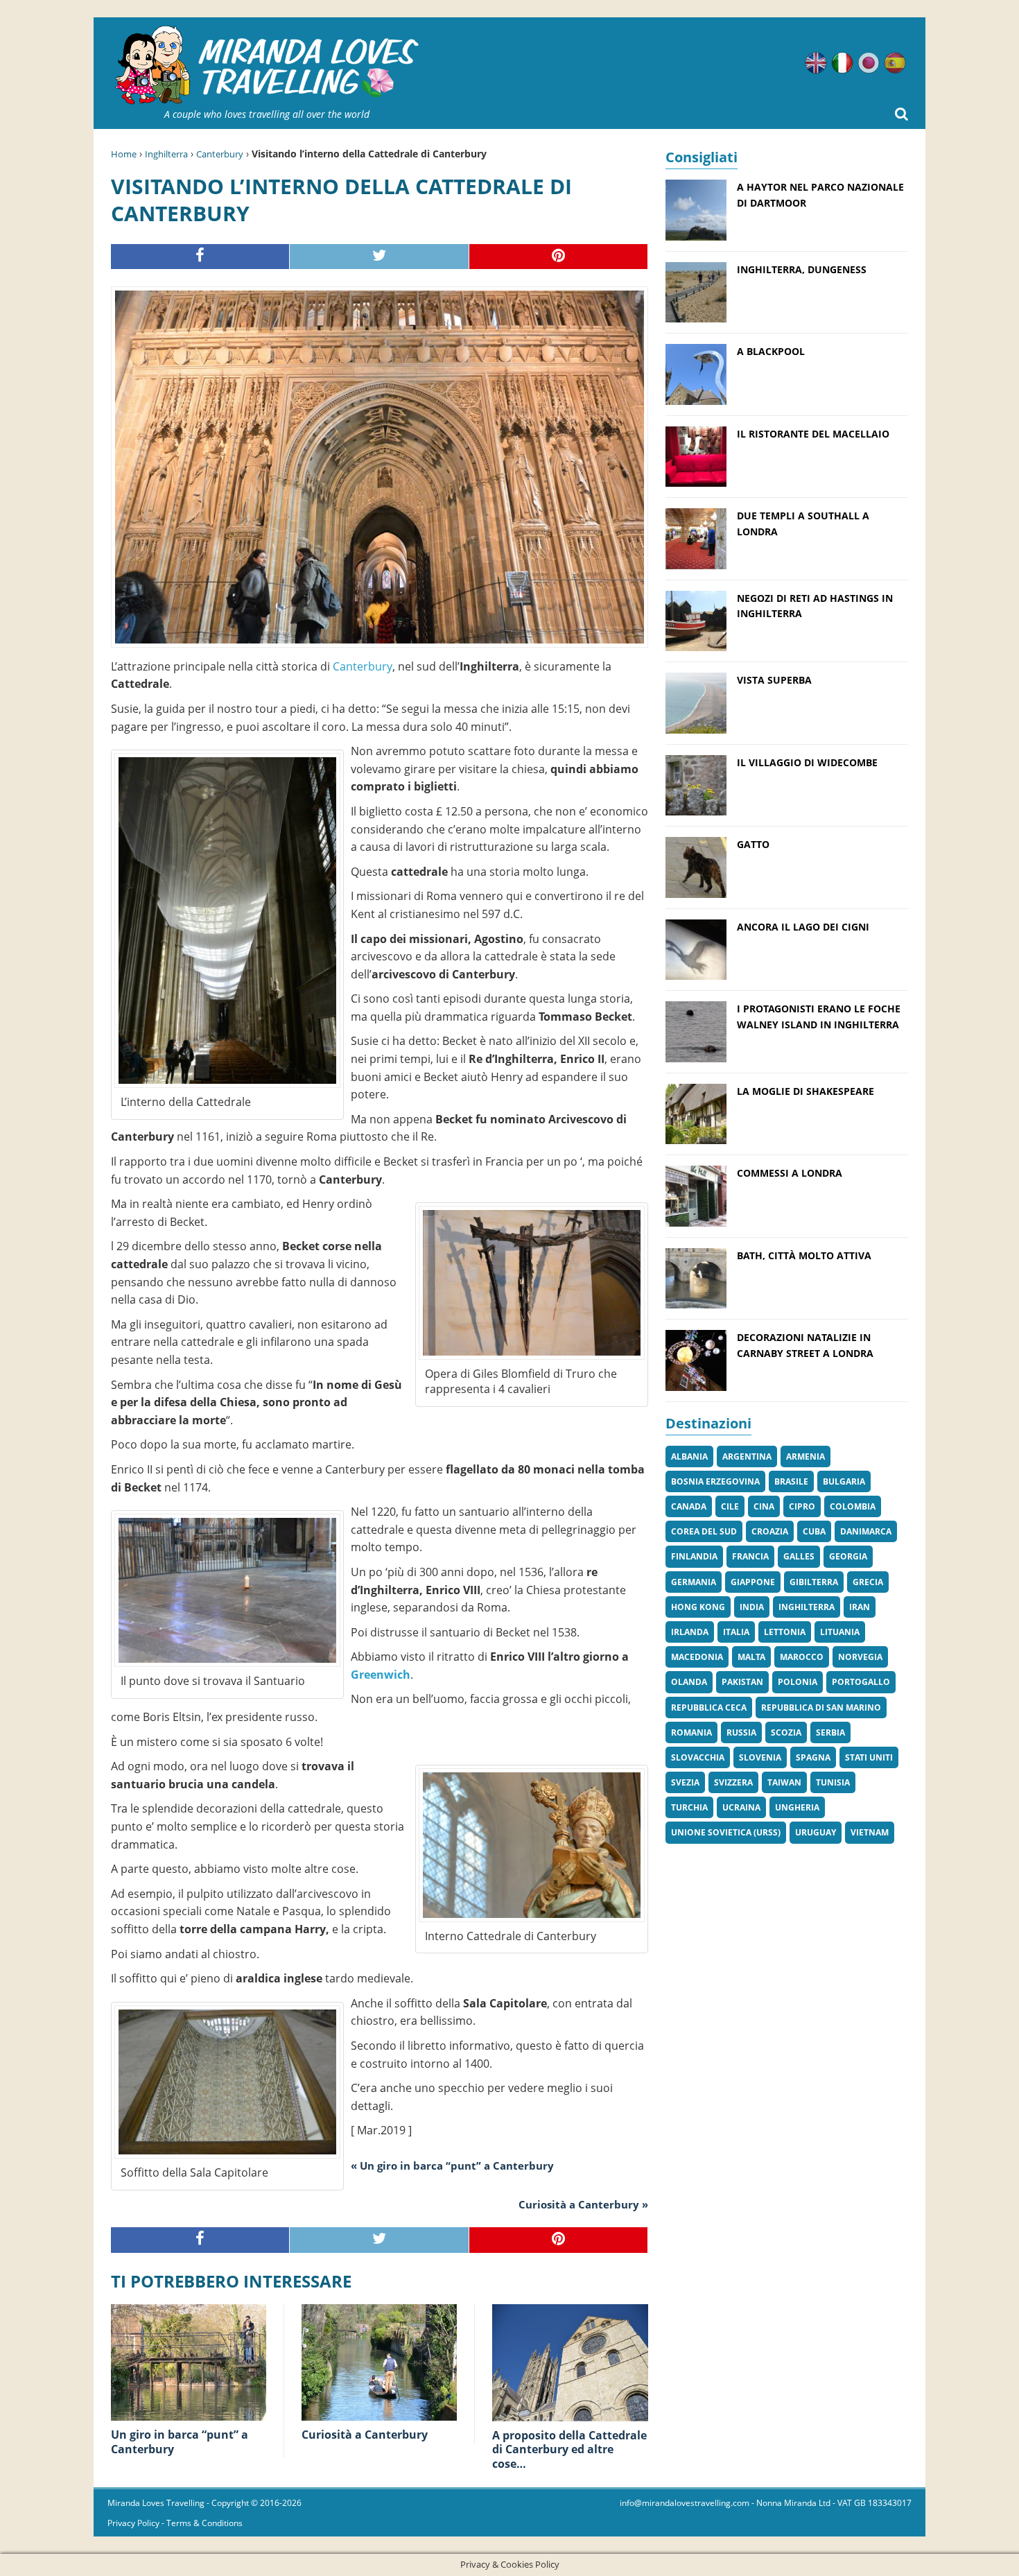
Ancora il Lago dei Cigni (803, 927)
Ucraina (741, 1807)
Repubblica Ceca (709, 1708)
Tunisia (833, 1782)
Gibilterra (814, 1582)
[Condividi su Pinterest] (559, 257)
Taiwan (784, 1782)
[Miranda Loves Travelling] (267, 66)
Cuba (814, 1531)
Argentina (747, 1456)
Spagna (813, 1757)
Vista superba (774, 680)
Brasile (791, 1481)
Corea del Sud (704, 1531)
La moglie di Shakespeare (805, 1091)
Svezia (685, 1782)
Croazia (770, 1531)
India (752, 1607)
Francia (750, 1556)
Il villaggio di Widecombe (807, 762)
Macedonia (697, 1657)
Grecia (868, 1582)
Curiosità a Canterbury (365, 2435)
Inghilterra (166, 154)
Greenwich (381, 1675)
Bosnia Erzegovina (715, 1481)
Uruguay (816, 1832)
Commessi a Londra (790, 1173)
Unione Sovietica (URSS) (726, 1832)
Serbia (830, 1732)
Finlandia (694, 1556)
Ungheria (797, 1807)
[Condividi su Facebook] (200, 257)
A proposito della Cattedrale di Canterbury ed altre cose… (569, 2450)
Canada (689, 1506)
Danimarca (866, 1531)
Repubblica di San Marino (821, 1708)
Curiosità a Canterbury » (583, 2204)
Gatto (753, 844)
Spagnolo (895, 63)
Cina (764, 1506)
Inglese (816, 63)
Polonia (798, 1682)
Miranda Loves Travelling (156, 2503)
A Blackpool (771, 351)
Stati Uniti (869, 1757)
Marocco (802, 1657)
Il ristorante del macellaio (813, 434)
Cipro (802, 1506)
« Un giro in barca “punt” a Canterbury (452, 2166)
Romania (691, 1732)
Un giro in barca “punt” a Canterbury (180, 2442)
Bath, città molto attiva (804, 1255)
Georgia (848, 1556)
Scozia (786, 1732)
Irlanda (690, 1632)
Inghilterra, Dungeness (802, 269)
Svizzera (733, 1782)
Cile (730, 1506)
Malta (751, 1657)
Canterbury (220, 154)
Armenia (805, 1456)
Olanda (689, 1682)
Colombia (853, 1506)
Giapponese (869, 63)
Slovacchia (698, 1757)
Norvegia (860, 1657)
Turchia (689, 1807)
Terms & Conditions (204, 2523)
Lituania (840, 1632)
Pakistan (742, 1682)
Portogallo (861, 1682)
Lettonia (785, 1632)
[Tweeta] (379, 257)
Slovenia (760, 1757)
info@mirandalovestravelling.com (685, 2503)
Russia (741, 1732)
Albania (689, 1456)
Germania (694, 1582)
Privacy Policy (133, 2523)
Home (124, 154)
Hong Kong (698, 1607)
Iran (860, 1607)
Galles (799, 1556)
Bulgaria (844, 1481)
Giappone (753, 1582)
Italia (736, 1632)
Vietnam (870, 1832)
